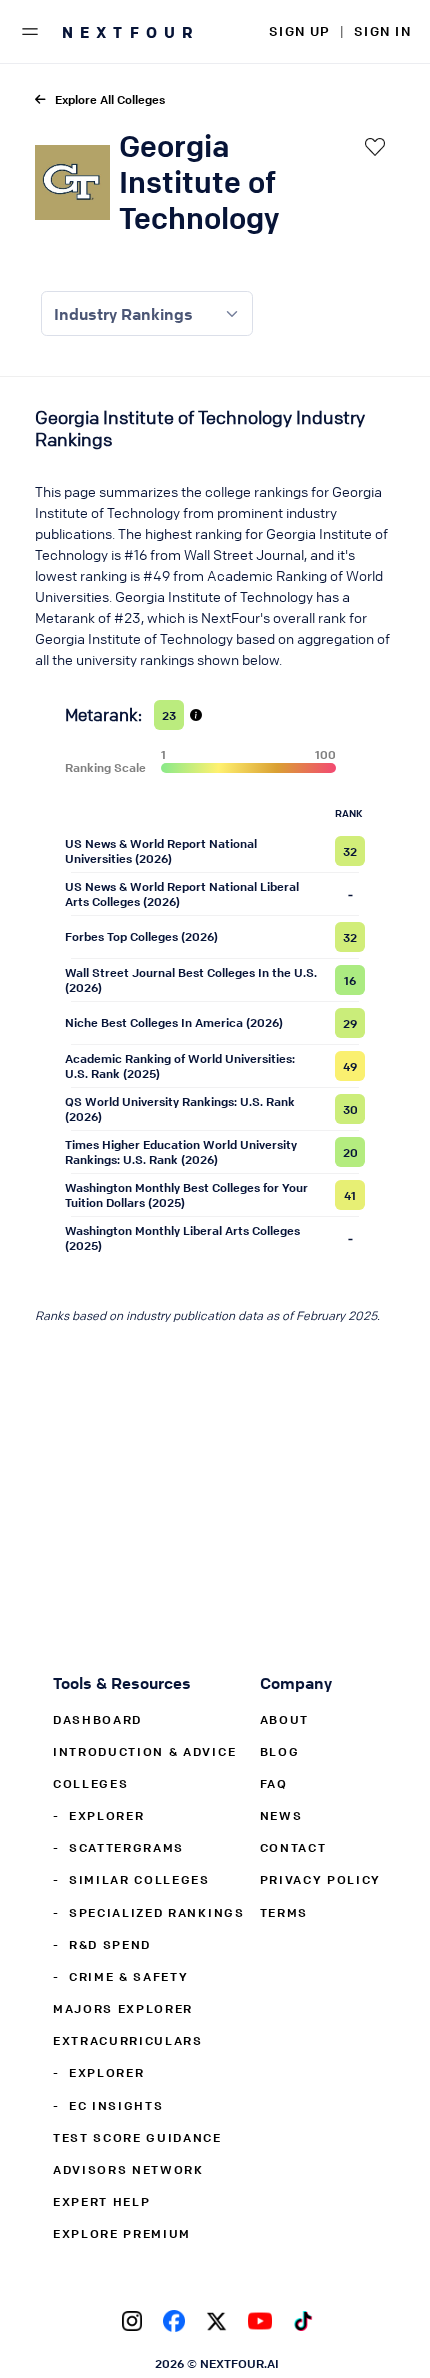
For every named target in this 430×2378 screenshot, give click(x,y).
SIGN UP (299, 30)
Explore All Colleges (110, 99)
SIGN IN (382, 30)
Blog (280, 1751)
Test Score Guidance (137, 2137)
